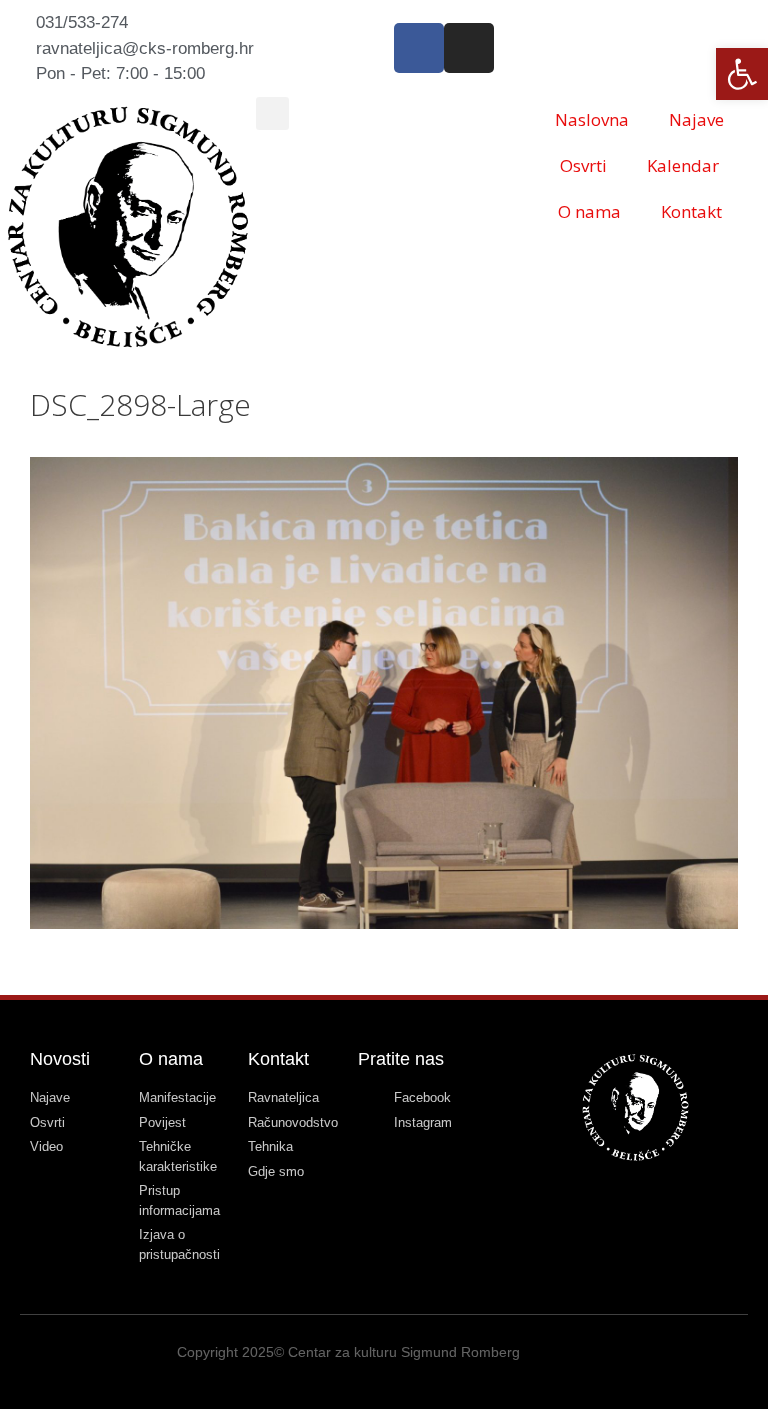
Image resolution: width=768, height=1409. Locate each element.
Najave (696, 119)
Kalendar (683, 165)
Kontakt (691, 211)
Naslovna (592, 119)
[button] (272, 113)
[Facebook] (419, 48)
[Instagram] (469, 48)
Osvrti (583, 165)
